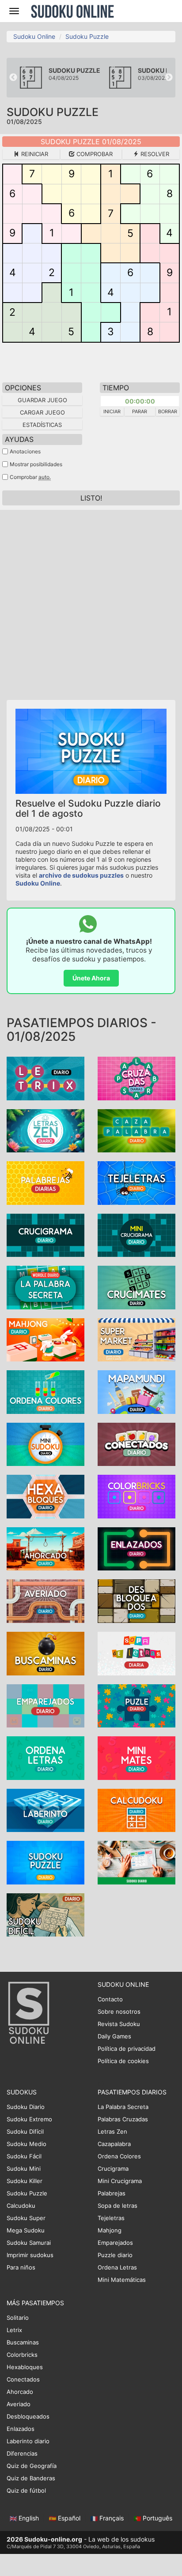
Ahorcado (20, 2392)
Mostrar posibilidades (36, 464)
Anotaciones (25, 451)
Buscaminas (23, 2342)
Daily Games (114, 2036)
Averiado (19, 2404)
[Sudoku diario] (136, 1862)
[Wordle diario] (45, 1287)
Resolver (154, 154)
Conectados (23, 2379)
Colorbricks (22, 2355)
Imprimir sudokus (30, 2255)
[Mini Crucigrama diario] (136, 1235)
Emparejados (115, 2243)
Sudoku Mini (24, 2168)
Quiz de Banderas (31, 2478)
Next (169, 78)
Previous (13, 78)
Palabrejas (112, 2193)
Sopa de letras (118, 2206)
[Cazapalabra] (136, 1130)
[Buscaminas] (45, 1653)
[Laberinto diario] (45, 1810)
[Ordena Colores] (45, 1391)
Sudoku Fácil (24, 2156)
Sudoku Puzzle (87, 36)
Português (157, 2518)
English (29, 2518)
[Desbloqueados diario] (136, 1601)
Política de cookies (123, 2061)
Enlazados (21, 2429)
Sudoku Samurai (29, 2243)
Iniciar (112, 411)
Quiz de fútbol (26, 2490)
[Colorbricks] (136, 1496)
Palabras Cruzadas (123, 2119)
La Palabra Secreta (123, 2107)
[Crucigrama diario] (45, 1235)
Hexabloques (25, 2367)
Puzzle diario (115, 2255)
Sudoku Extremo (29, 2119)
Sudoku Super (26, 2218)
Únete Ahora (91, 978)
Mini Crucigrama (120, 2181)
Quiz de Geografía (32, 2466)
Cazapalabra (114, 2144)
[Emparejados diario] (45, 1705)
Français (112, 2518)
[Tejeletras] (136, 1182)
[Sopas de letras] (136, 1653)
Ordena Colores (119, 2156)
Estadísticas (42, 425)
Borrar (168, 411)
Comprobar (94, 154)
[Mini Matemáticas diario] (136, 1757)
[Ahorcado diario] (45, 1548)
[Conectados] (136, 1444)
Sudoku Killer (25, 2181)
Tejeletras (111, 2218)
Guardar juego (42, 400)
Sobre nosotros (119, 2011)
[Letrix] (45, 1078)
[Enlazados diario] (136, 1548)
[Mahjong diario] (45, 1339)
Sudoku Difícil (25, 2131)
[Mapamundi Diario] (136, 1391)
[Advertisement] (91, 601)
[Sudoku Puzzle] (45, 1862)
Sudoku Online (72, 11)
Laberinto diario (28, 2441)
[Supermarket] (136, 1339)
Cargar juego (42, 412)
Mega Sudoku (26, 2230)
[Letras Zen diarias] (45, 1130)
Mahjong (110, 2230)
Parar (140, 411)
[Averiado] (45, 1601)
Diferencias (22, 2453)
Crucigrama (113, 2168)
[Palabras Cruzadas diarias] (136, 1078)
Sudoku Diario (26, 2107)
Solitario (18, 2318)
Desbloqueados (28, 2416)
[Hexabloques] (45, 1496)
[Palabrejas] (45, 1182)
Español (69, 2518)
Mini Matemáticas (122, 2280)
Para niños (21, 2267)
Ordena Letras (117, 2267)
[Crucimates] (136, 1287)
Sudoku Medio (27, 2144)
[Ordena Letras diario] (45, 1757)
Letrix (14, 2330)
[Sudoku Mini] (45, 1444)
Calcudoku (21, 2206)
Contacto (110, 1999)
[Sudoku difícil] (45, 1914)
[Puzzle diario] (136, 1705)
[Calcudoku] (136, 1810)
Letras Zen (112, 2131)
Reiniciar (34, 154)
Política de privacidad (127, 2049)
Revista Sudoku (119, 2024)
